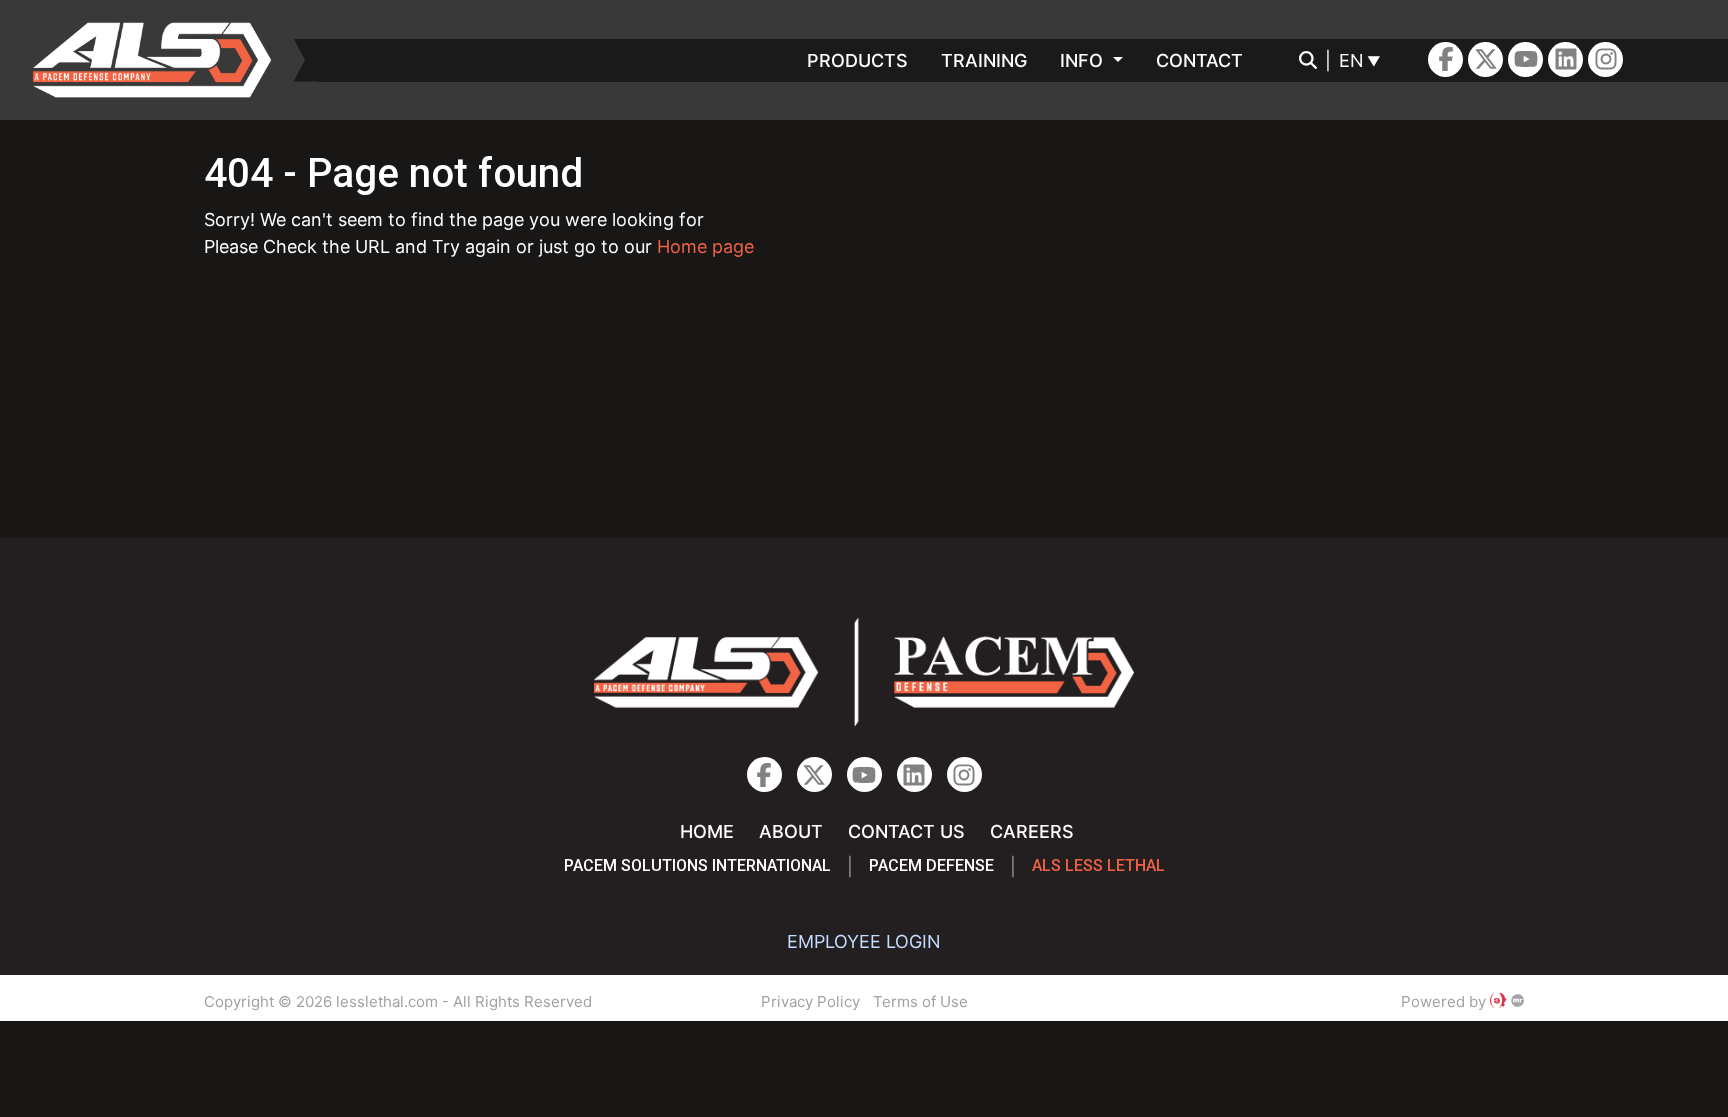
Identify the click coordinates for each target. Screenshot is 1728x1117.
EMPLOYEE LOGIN (864, 941)
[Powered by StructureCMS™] (1517, 1001)
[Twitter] (1485, 59)
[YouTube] (1525, 59)
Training (984, 60)
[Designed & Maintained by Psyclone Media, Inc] (1498, 1001)
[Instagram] (1565, 59)
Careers (1032, 831)
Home (707, 831)
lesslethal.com (166, 60)
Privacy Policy (810, 1001)
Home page (705, 246)
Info (1084, 60)
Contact (1199, 60)
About (791, 831)
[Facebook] (1445, 59)
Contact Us (906, 831)
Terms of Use (920, 1001)
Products (857, 60)
